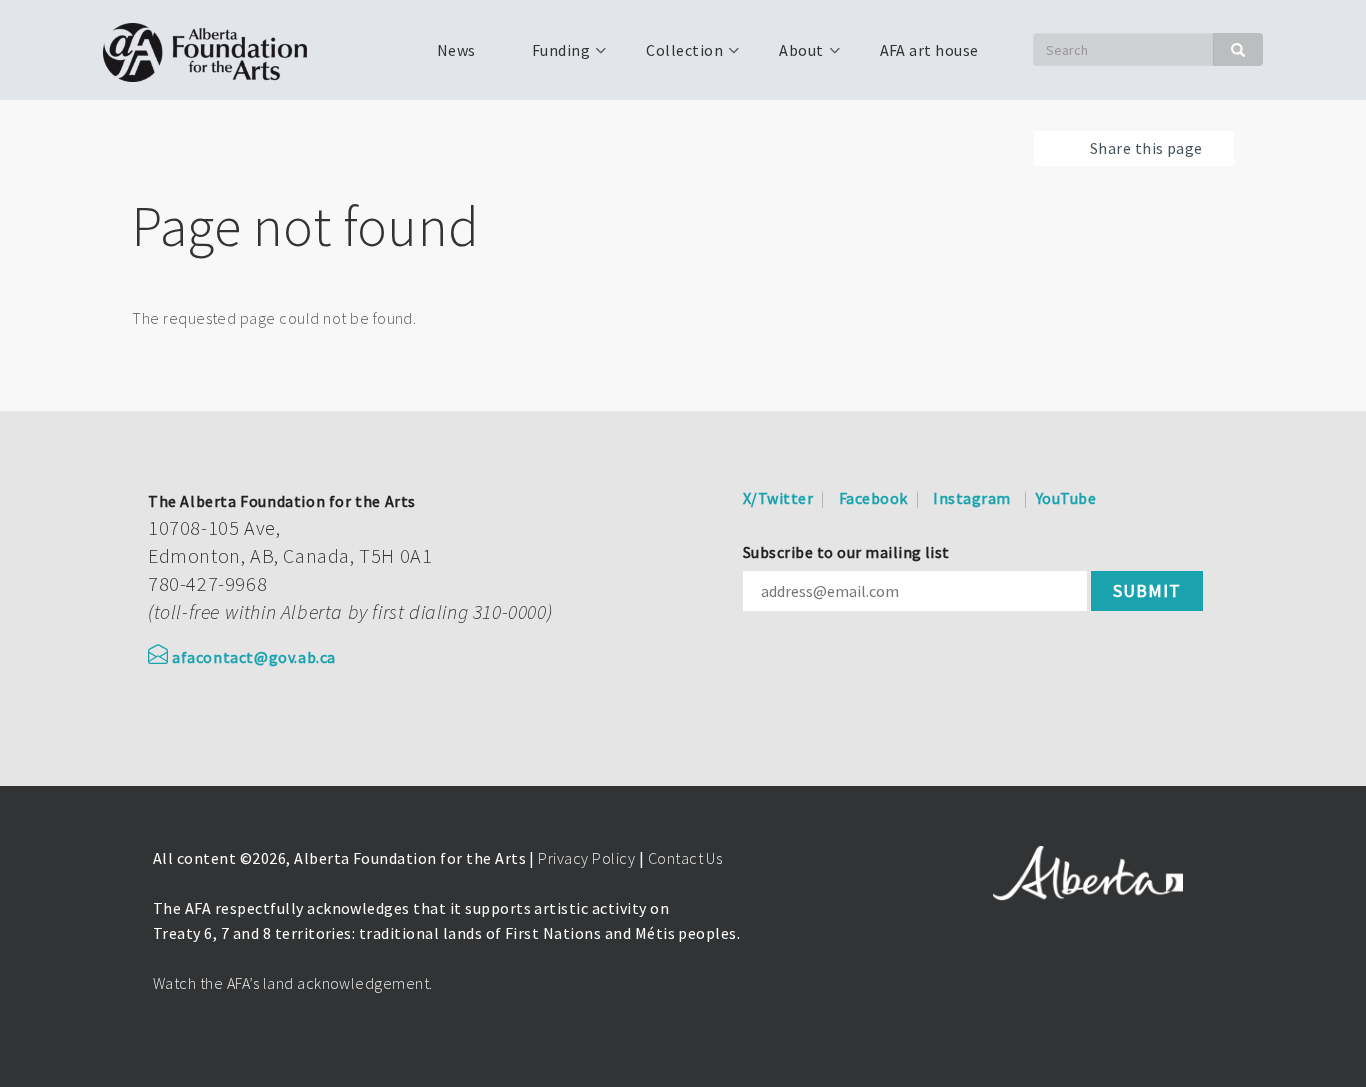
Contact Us (685, 858)
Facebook (873, 498)
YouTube (1066, 498)
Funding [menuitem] (549, 57)
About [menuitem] (789, 57)
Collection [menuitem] (672, 57)
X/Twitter (778, 498)
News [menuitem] (456, 50)
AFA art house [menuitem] (929, 50)
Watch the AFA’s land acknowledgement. (293, 983)
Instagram (971, 498)
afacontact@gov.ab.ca (254, 657)
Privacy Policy (586, 858)
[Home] (212, 50)
